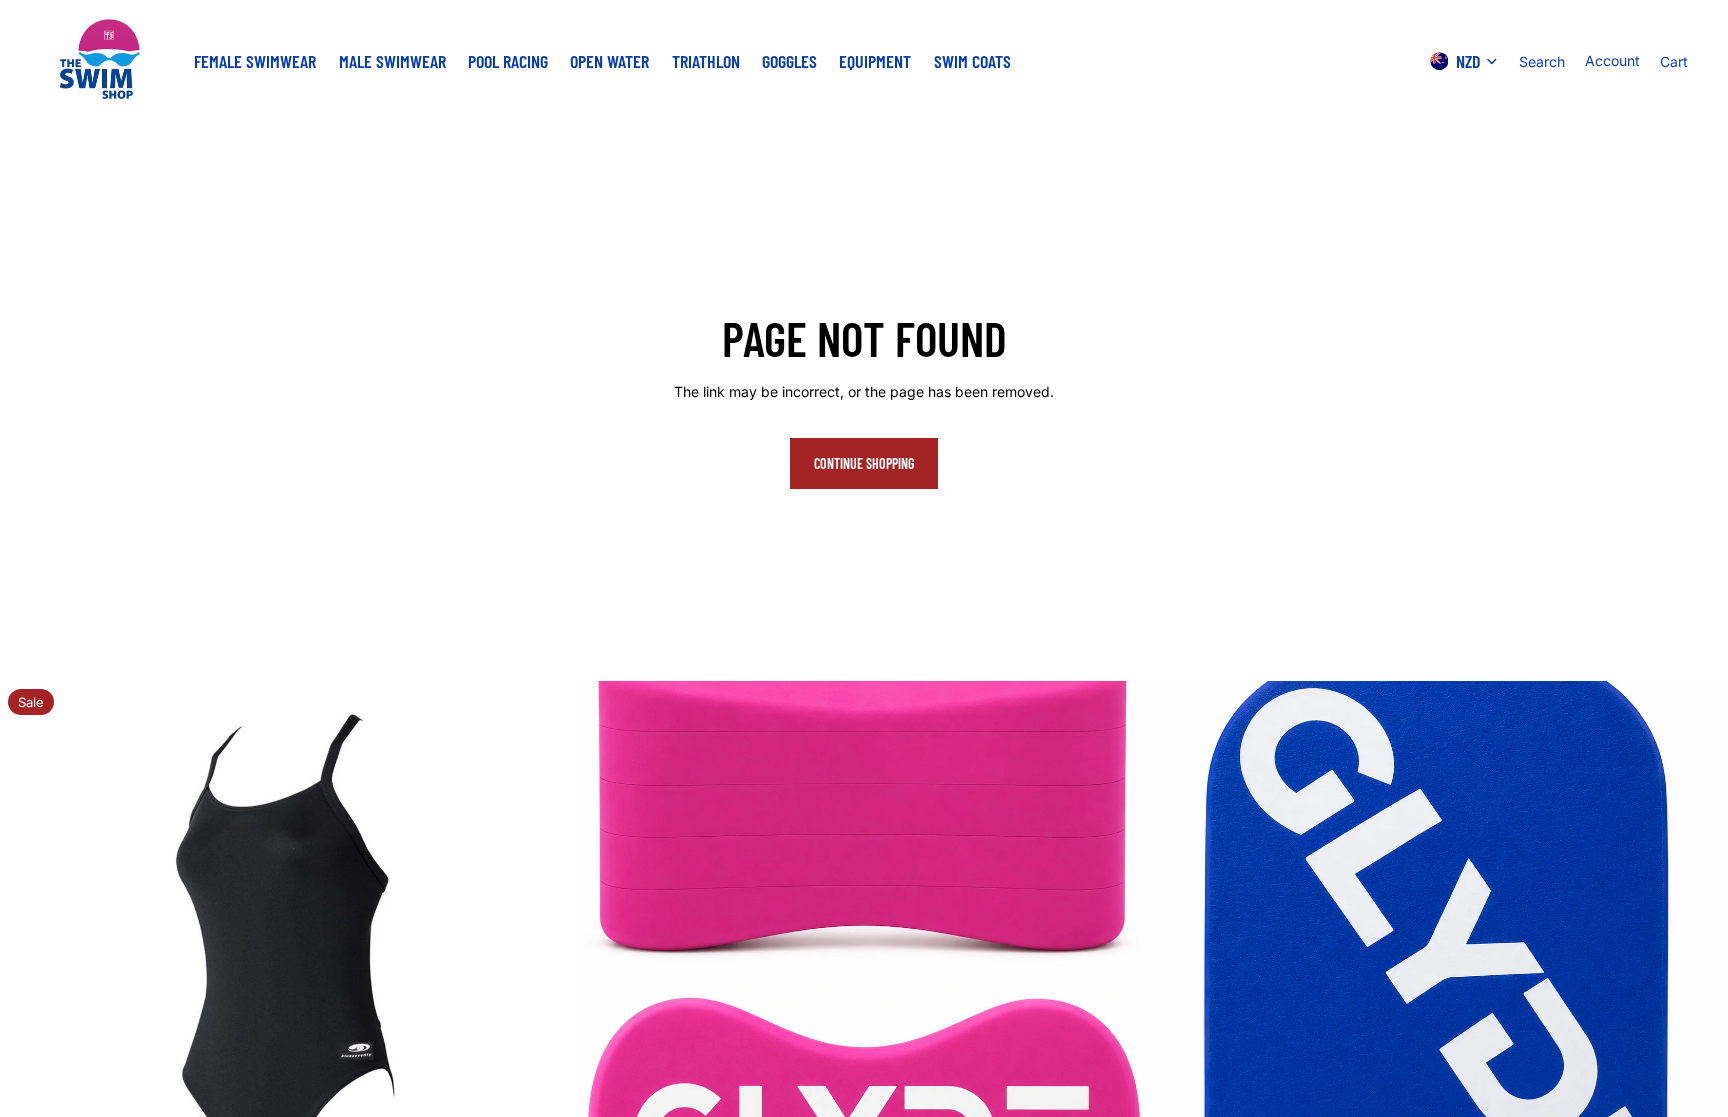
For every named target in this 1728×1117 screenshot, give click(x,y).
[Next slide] (545, 969)
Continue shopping (864, 463)
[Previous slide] (30, 969)
